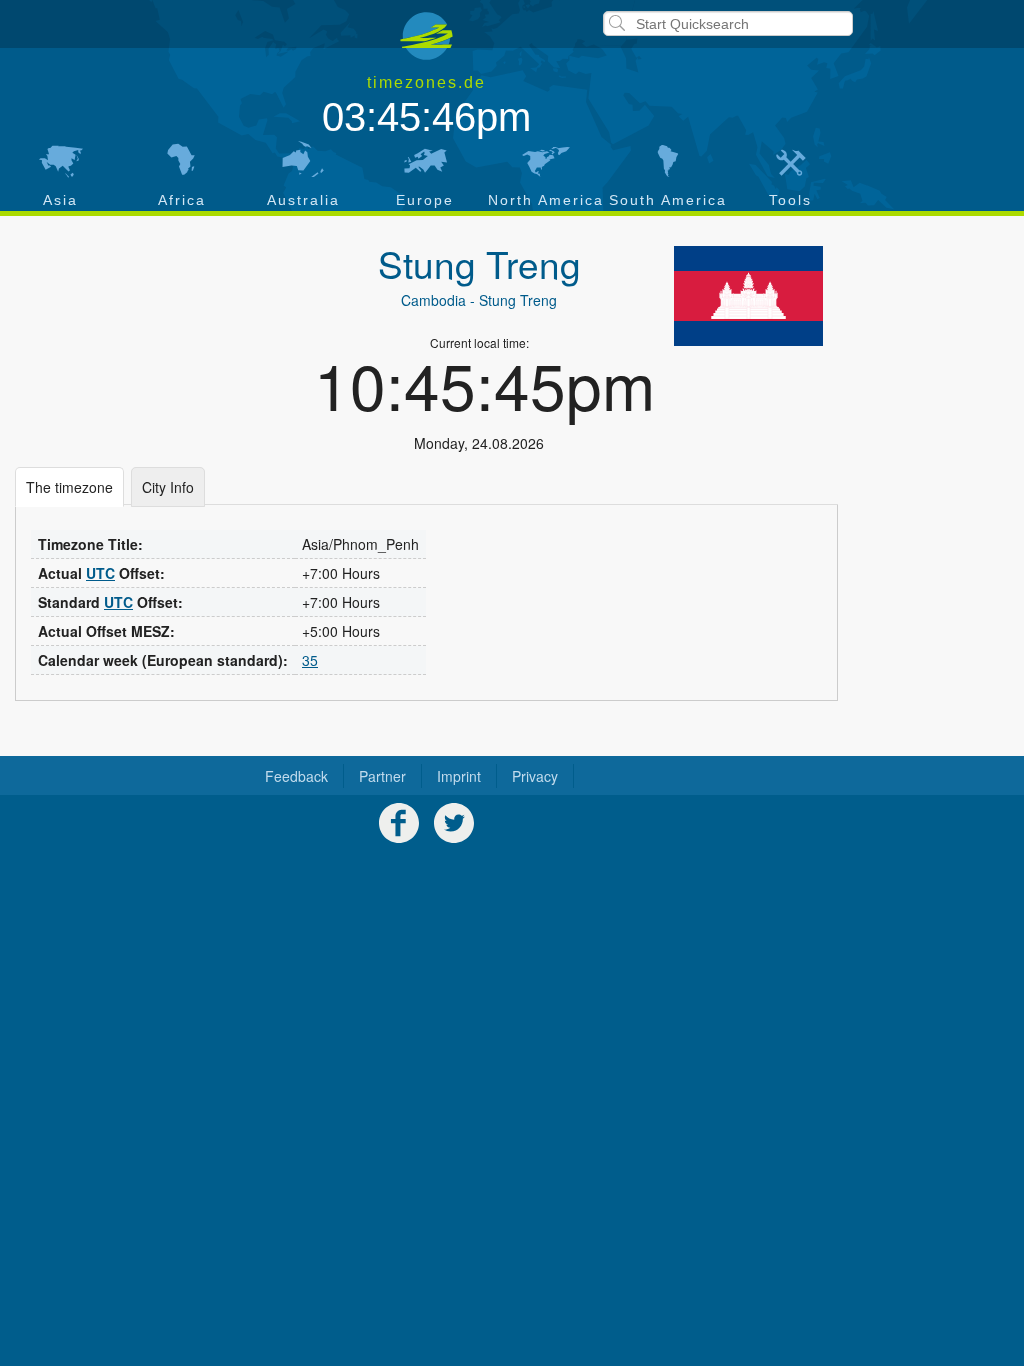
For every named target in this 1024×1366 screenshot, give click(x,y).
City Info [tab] (168, 487)
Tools (790, 200)
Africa (182, 200)
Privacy (535, 776)
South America (668, 200)
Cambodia (433, 300)
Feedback (296, 776)
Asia (60, 200)
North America (546, 200)
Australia (303, 200)
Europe (425, 200)
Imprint (459, 776)
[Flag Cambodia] (749, 296)
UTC (100, 573)
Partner (382, 776)
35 (310, 660)
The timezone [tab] (69, 487)
